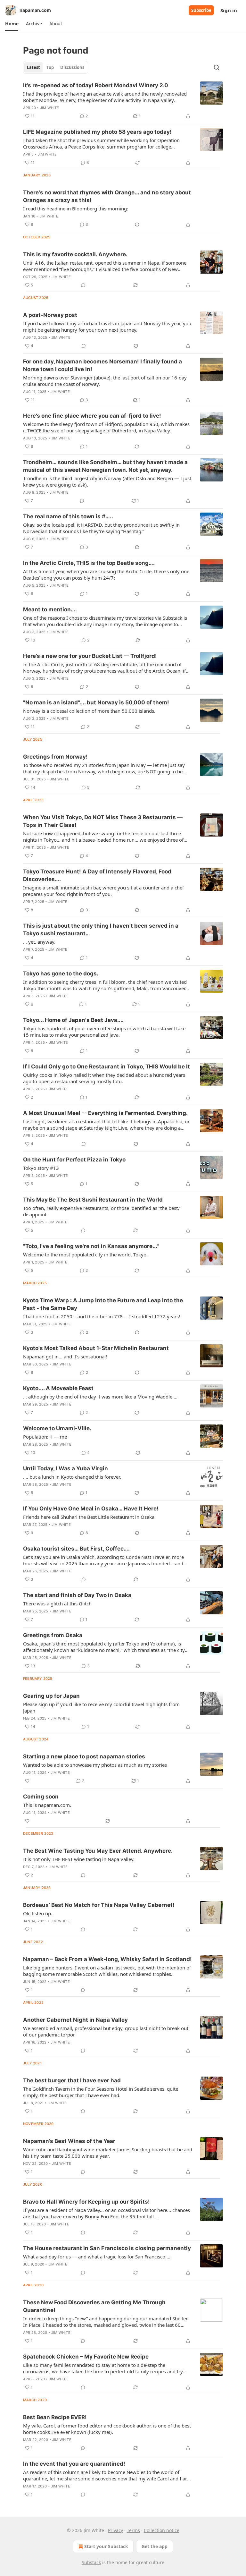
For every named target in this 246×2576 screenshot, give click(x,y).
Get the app (155, 2546)
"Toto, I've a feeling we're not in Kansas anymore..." (91, 1246)
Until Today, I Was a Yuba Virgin (66, 1468)
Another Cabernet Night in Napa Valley (75, 2020)
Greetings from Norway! (55, 757)
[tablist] (56, 67)
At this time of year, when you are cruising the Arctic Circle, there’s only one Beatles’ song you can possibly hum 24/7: (106, 574)
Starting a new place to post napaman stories (84, 1756)
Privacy (115, 2530)
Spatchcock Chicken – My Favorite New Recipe (86, 2357)
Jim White (50, 108)
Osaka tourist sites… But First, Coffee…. (76, 1549)
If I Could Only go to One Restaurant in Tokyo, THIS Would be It (107, 1067)
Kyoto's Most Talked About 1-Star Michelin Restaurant (96, 1348)
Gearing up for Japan (51, 1696)
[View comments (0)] (83, 285)
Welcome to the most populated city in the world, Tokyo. (85, 1254)
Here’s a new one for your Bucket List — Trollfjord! (90, 656)
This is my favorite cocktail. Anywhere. (75, 254)
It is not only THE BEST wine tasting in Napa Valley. (79, 1859)
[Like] (27, 1781)
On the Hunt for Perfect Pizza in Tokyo (74, 1160)
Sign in (229, 10)
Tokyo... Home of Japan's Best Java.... (73, 1020)
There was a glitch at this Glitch (57, 1603)
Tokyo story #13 (41, 1168)
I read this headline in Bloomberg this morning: (76, 208)
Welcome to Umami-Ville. (57, 1428)
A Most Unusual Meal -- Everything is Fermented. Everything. (105, 1113)
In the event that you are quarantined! (74, 2464)
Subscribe (201, 10)
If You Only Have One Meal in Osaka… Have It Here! (91, 1509)
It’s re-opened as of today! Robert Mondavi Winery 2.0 (96, 85)
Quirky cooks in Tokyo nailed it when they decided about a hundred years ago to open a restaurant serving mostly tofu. (104, 1078)
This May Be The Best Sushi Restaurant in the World (93, 1200)
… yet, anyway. (39, 942)
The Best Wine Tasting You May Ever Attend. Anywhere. (98, 1851)
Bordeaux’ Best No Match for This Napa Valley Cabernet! (99, 1905)
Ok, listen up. (38, 1913)
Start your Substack (106, 2546)
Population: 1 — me (45, 1437)
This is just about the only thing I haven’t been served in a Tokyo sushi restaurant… (101, 930)
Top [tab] (50, 67)
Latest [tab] (33, 67)
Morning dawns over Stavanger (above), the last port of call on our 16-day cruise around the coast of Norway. (105, 381)
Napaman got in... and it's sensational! (65, 1356)
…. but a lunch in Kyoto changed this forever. (72, 1477)
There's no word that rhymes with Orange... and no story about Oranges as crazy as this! (107, 196)
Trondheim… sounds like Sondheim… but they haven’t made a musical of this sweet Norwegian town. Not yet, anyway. (105, 466)
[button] (12, 24)
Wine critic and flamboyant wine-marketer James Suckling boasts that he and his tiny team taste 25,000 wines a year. (108, 2153)
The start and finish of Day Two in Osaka (77, 1595)
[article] (123, 101)
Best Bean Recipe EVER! (55, 2417)
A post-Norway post (50, 315)
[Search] (217, 67)
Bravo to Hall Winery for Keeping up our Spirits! (86, 2202)
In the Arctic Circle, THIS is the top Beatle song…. (89, 563)
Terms (133, 2530)
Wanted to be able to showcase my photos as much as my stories (95, 1765)
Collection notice (162, 2530)
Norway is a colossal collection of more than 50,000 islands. (89, 711)
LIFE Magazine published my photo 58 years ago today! (97, 132)
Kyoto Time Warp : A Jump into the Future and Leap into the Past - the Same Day (103, 1304)
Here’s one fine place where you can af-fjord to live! (92, 416)
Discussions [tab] (72, 67)
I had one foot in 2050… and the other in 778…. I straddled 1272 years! (102, 1316)
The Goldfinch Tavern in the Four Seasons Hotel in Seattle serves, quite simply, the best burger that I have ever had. (101, 2092)
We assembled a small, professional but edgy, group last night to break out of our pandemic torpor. (106, 2031)
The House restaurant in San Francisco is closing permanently (107, 2248)
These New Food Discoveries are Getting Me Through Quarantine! (94, 2306)
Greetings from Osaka (53, 1635)
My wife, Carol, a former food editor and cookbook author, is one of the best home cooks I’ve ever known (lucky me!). (107, 2429)
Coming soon (41, 1797)
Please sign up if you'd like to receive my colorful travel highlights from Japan (101, 1707)
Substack (91, 2562)
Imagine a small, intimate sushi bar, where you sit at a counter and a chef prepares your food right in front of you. (103, 891)
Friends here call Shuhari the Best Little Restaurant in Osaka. (89, 1517)
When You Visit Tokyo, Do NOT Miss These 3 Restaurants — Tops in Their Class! (103, 821)
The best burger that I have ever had (72, 2080)
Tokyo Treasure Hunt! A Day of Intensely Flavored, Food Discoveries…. (97, 875)
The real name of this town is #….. (68, 516)
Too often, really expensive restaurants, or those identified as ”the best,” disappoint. (102, 1211)
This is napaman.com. (47, 1805)
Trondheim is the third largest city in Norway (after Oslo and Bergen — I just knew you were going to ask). (107, 481)
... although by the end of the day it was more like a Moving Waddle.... (100, 1397)
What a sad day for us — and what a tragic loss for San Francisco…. (97, 2257)
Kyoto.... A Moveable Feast (58, 1388)
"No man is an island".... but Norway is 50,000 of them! (96, 702)
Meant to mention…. (50, 609)
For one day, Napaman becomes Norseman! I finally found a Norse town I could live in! (102, 365)
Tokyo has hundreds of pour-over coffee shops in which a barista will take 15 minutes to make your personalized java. (104, 1032)
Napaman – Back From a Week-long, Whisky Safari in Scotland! (107, 1959)
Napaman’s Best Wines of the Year (69, 2141)
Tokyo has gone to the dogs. (61, 973)
